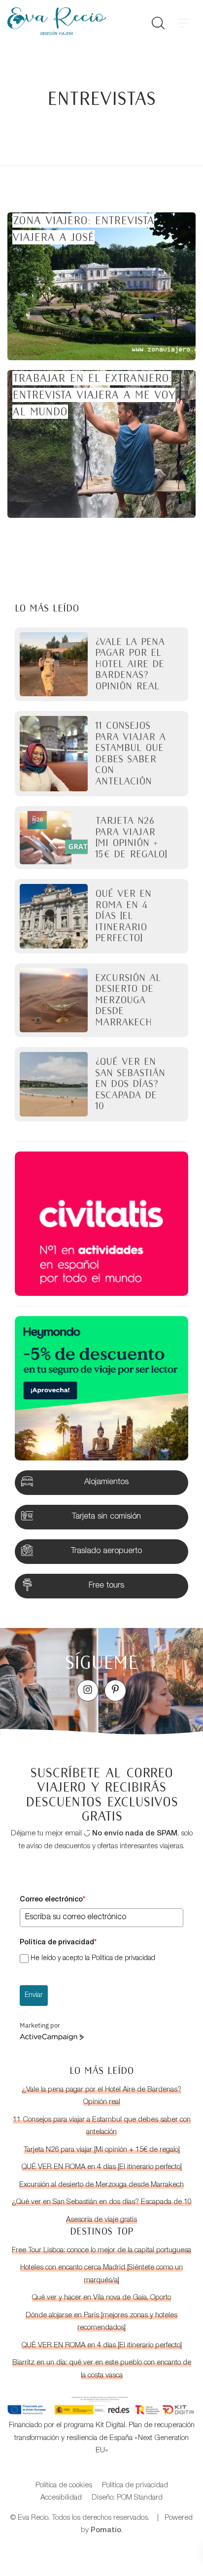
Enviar (34, 1996)
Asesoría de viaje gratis (101, 2220)
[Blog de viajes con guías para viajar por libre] (70, 21)
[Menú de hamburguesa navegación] (184, 21)
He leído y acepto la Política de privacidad (93, 1959)
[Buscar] (158, 21)
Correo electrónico (52, 1900)
